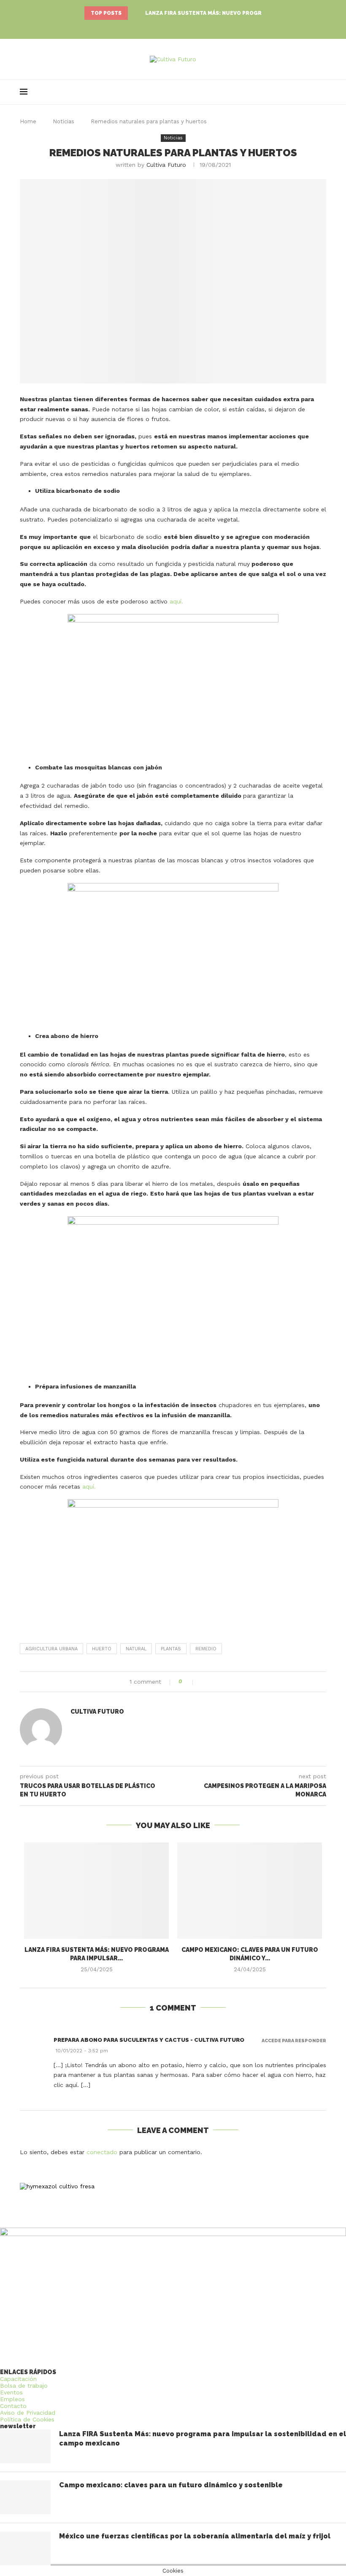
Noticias (64, 121)
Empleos (12, 2399)
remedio (206, 1649)
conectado (102, 2152)
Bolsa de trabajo (24, 2386)
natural (136, 1649)
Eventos (11, 2392)
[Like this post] (190, 1682)
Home (28, 121)
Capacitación (18, 2379)
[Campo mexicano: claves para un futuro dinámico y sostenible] (250, 1891)
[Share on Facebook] (204, 1682)
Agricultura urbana (51, 1649)
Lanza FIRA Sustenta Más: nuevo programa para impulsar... (234, 13)
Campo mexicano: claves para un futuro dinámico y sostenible (171, 2485)
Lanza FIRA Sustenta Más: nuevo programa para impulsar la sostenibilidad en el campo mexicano (203, 2439)
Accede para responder (294, 2041)
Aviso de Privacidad (28, 2413)
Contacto (13, 2406)
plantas (171, 1649)
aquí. (176, 601)
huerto (102, 1649)
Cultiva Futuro (166, 165)
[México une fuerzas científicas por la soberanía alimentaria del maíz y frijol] (25, 2549)
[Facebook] (165, 27)
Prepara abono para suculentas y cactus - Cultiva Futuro (149, 2040)
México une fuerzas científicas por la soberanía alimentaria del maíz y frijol (195, 2536)
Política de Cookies (27, 2419)
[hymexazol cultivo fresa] (57, 2186)
